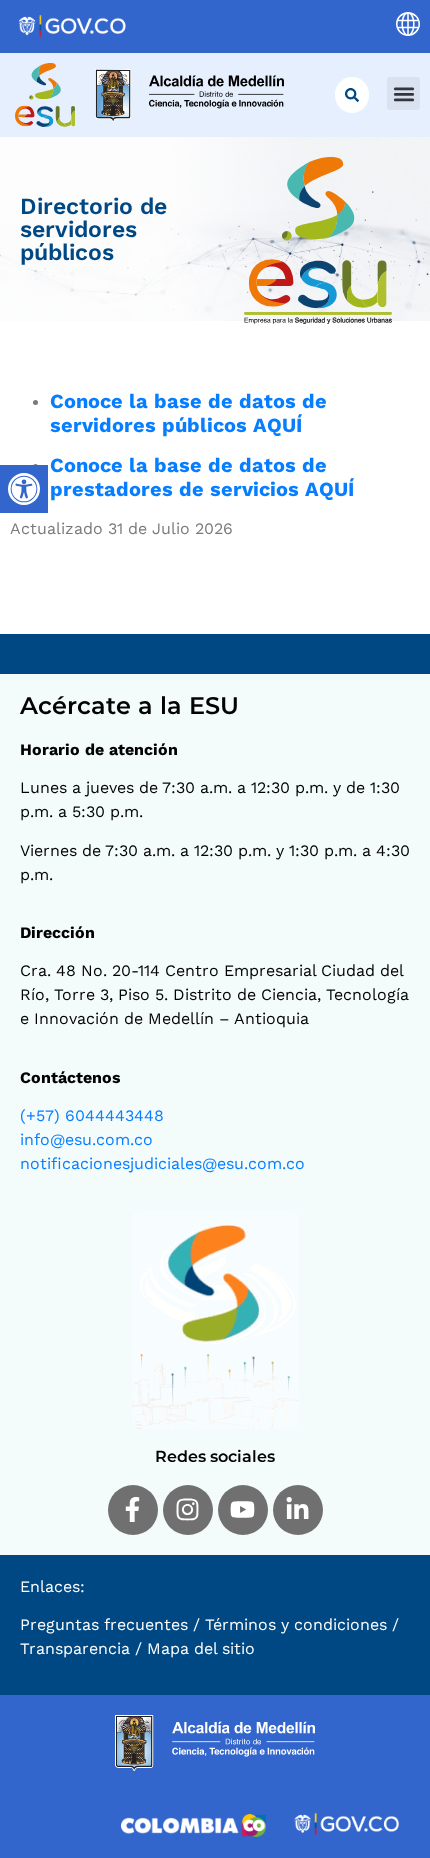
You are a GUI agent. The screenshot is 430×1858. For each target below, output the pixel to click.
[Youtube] (243, 1510)
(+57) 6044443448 (92, 1115)
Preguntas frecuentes (104, 1624)
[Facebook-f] (133, 1510)
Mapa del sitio (201, 1648)
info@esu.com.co (86, 1139)
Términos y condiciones (296, 1624)
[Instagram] (188, 1510)
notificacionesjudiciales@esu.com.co (162, 1163)
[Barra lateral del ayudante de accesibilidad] (24, 489)
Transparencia (75, 1648)
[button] (403, 93)
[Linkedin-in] (298, 1510)
